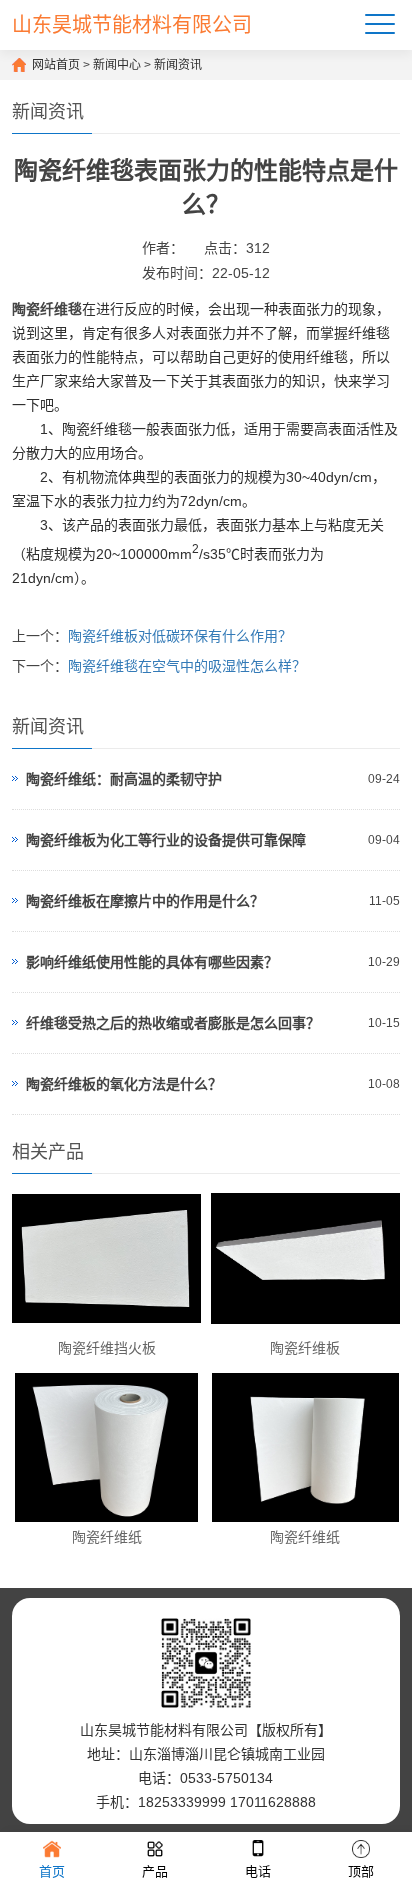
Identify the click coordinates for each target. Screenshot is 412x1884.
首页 (52, 1871)
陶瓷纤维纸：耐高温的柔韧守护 (124, 779)
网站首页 (56, 65)
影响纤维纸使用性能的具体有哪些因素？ (152, 962)
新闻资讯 (178, 65)
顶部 (361, 1871)
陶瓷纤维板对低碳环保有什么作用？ (180, 636)
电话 (258, 1871)
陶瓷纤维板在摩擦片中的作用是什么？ (145, 901)
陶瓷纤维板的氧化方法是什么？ (124, 1084)
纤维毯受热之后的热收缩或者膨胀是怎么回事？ (173, 1023)
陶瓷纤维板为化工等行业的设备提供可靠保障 (166, 840)
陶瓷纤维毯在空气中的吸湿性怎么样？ (187, 666)
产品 (155, 1871)
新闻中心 (117, 65)
